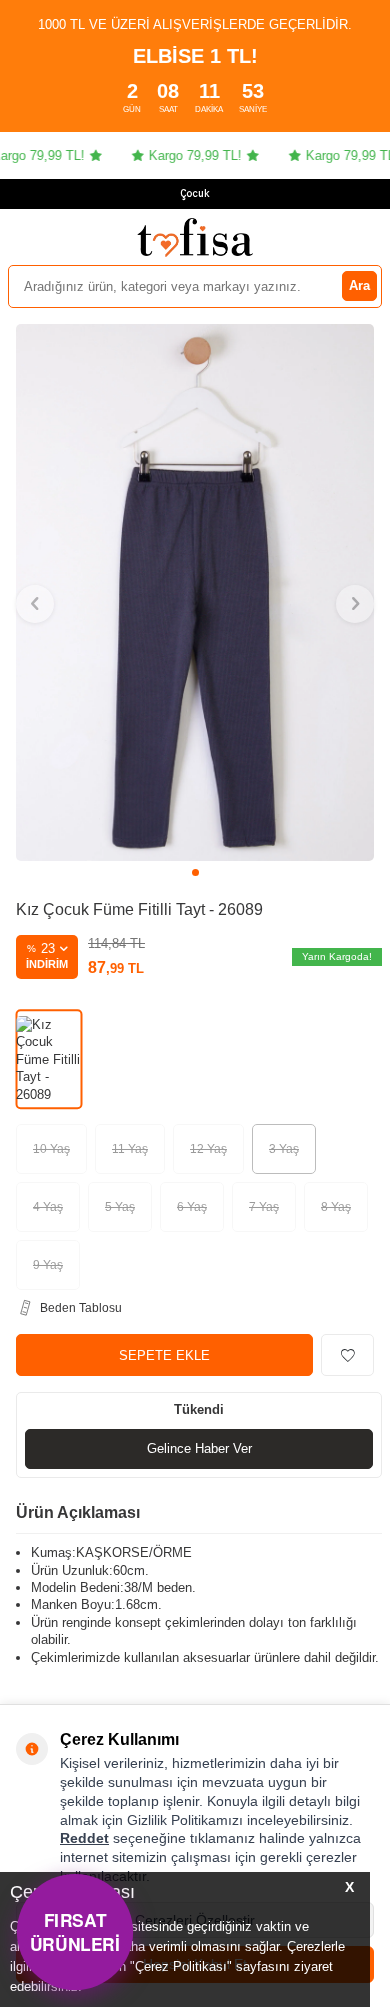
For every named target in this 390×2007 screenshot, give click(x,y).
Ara (359, 285)
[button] (195, 872)
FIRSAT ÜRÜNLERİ (74, 1931)
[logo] (195, 237)
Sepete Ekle (164, 1355)
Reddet (84, 1838)
